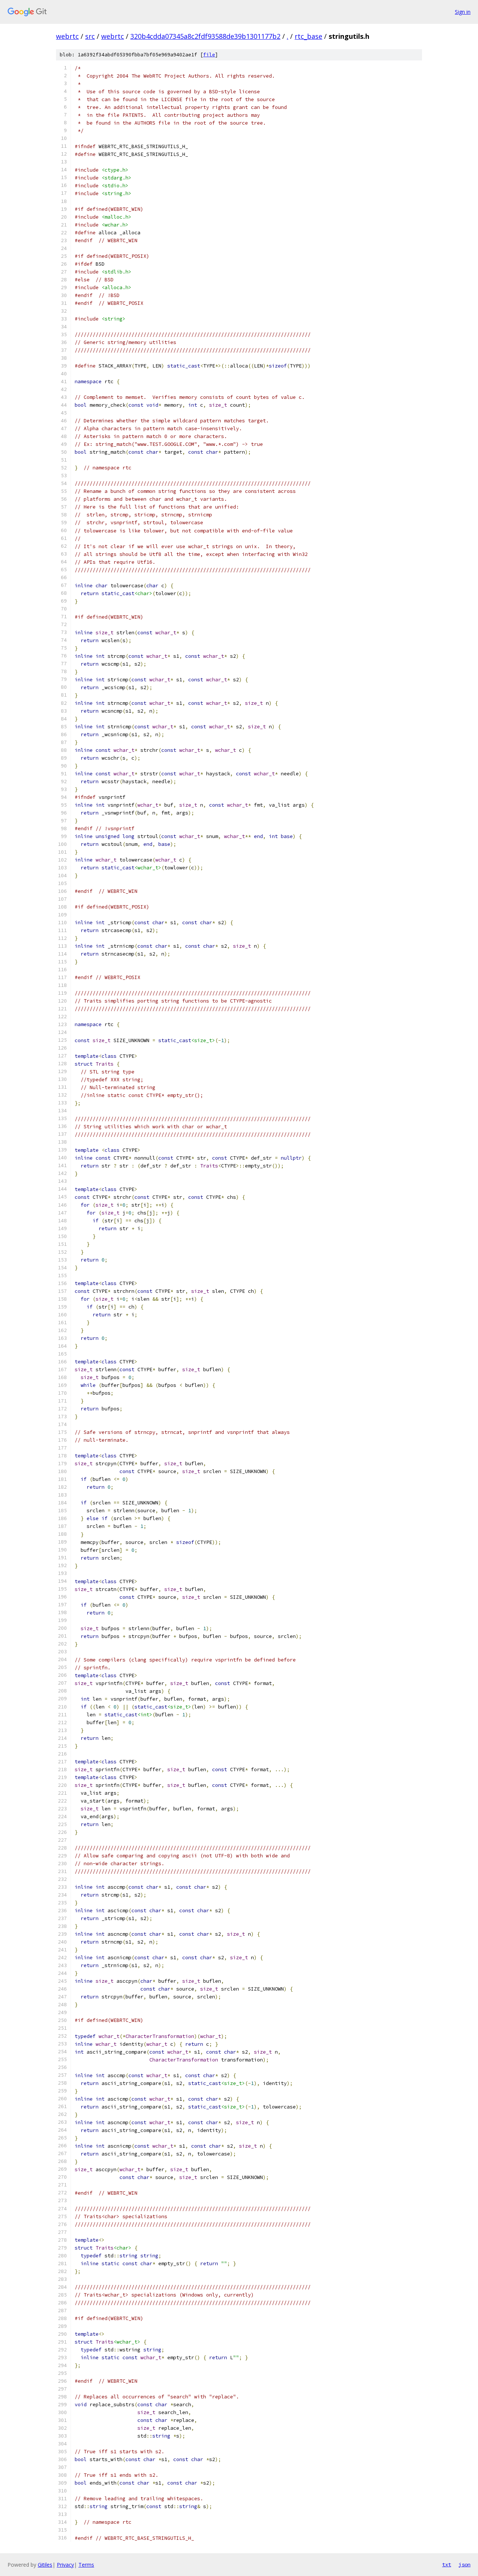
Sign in (463, 12)
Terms (86, 2565)
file (209, 55)
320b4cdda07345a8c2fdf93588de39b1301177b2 (205, 36)
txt (447, 2564)
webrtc (67, 36)
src (90, 36)
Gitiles (45, 2565)
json (465, 2564)
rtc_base (308, 36)
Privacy (65, 2565)
